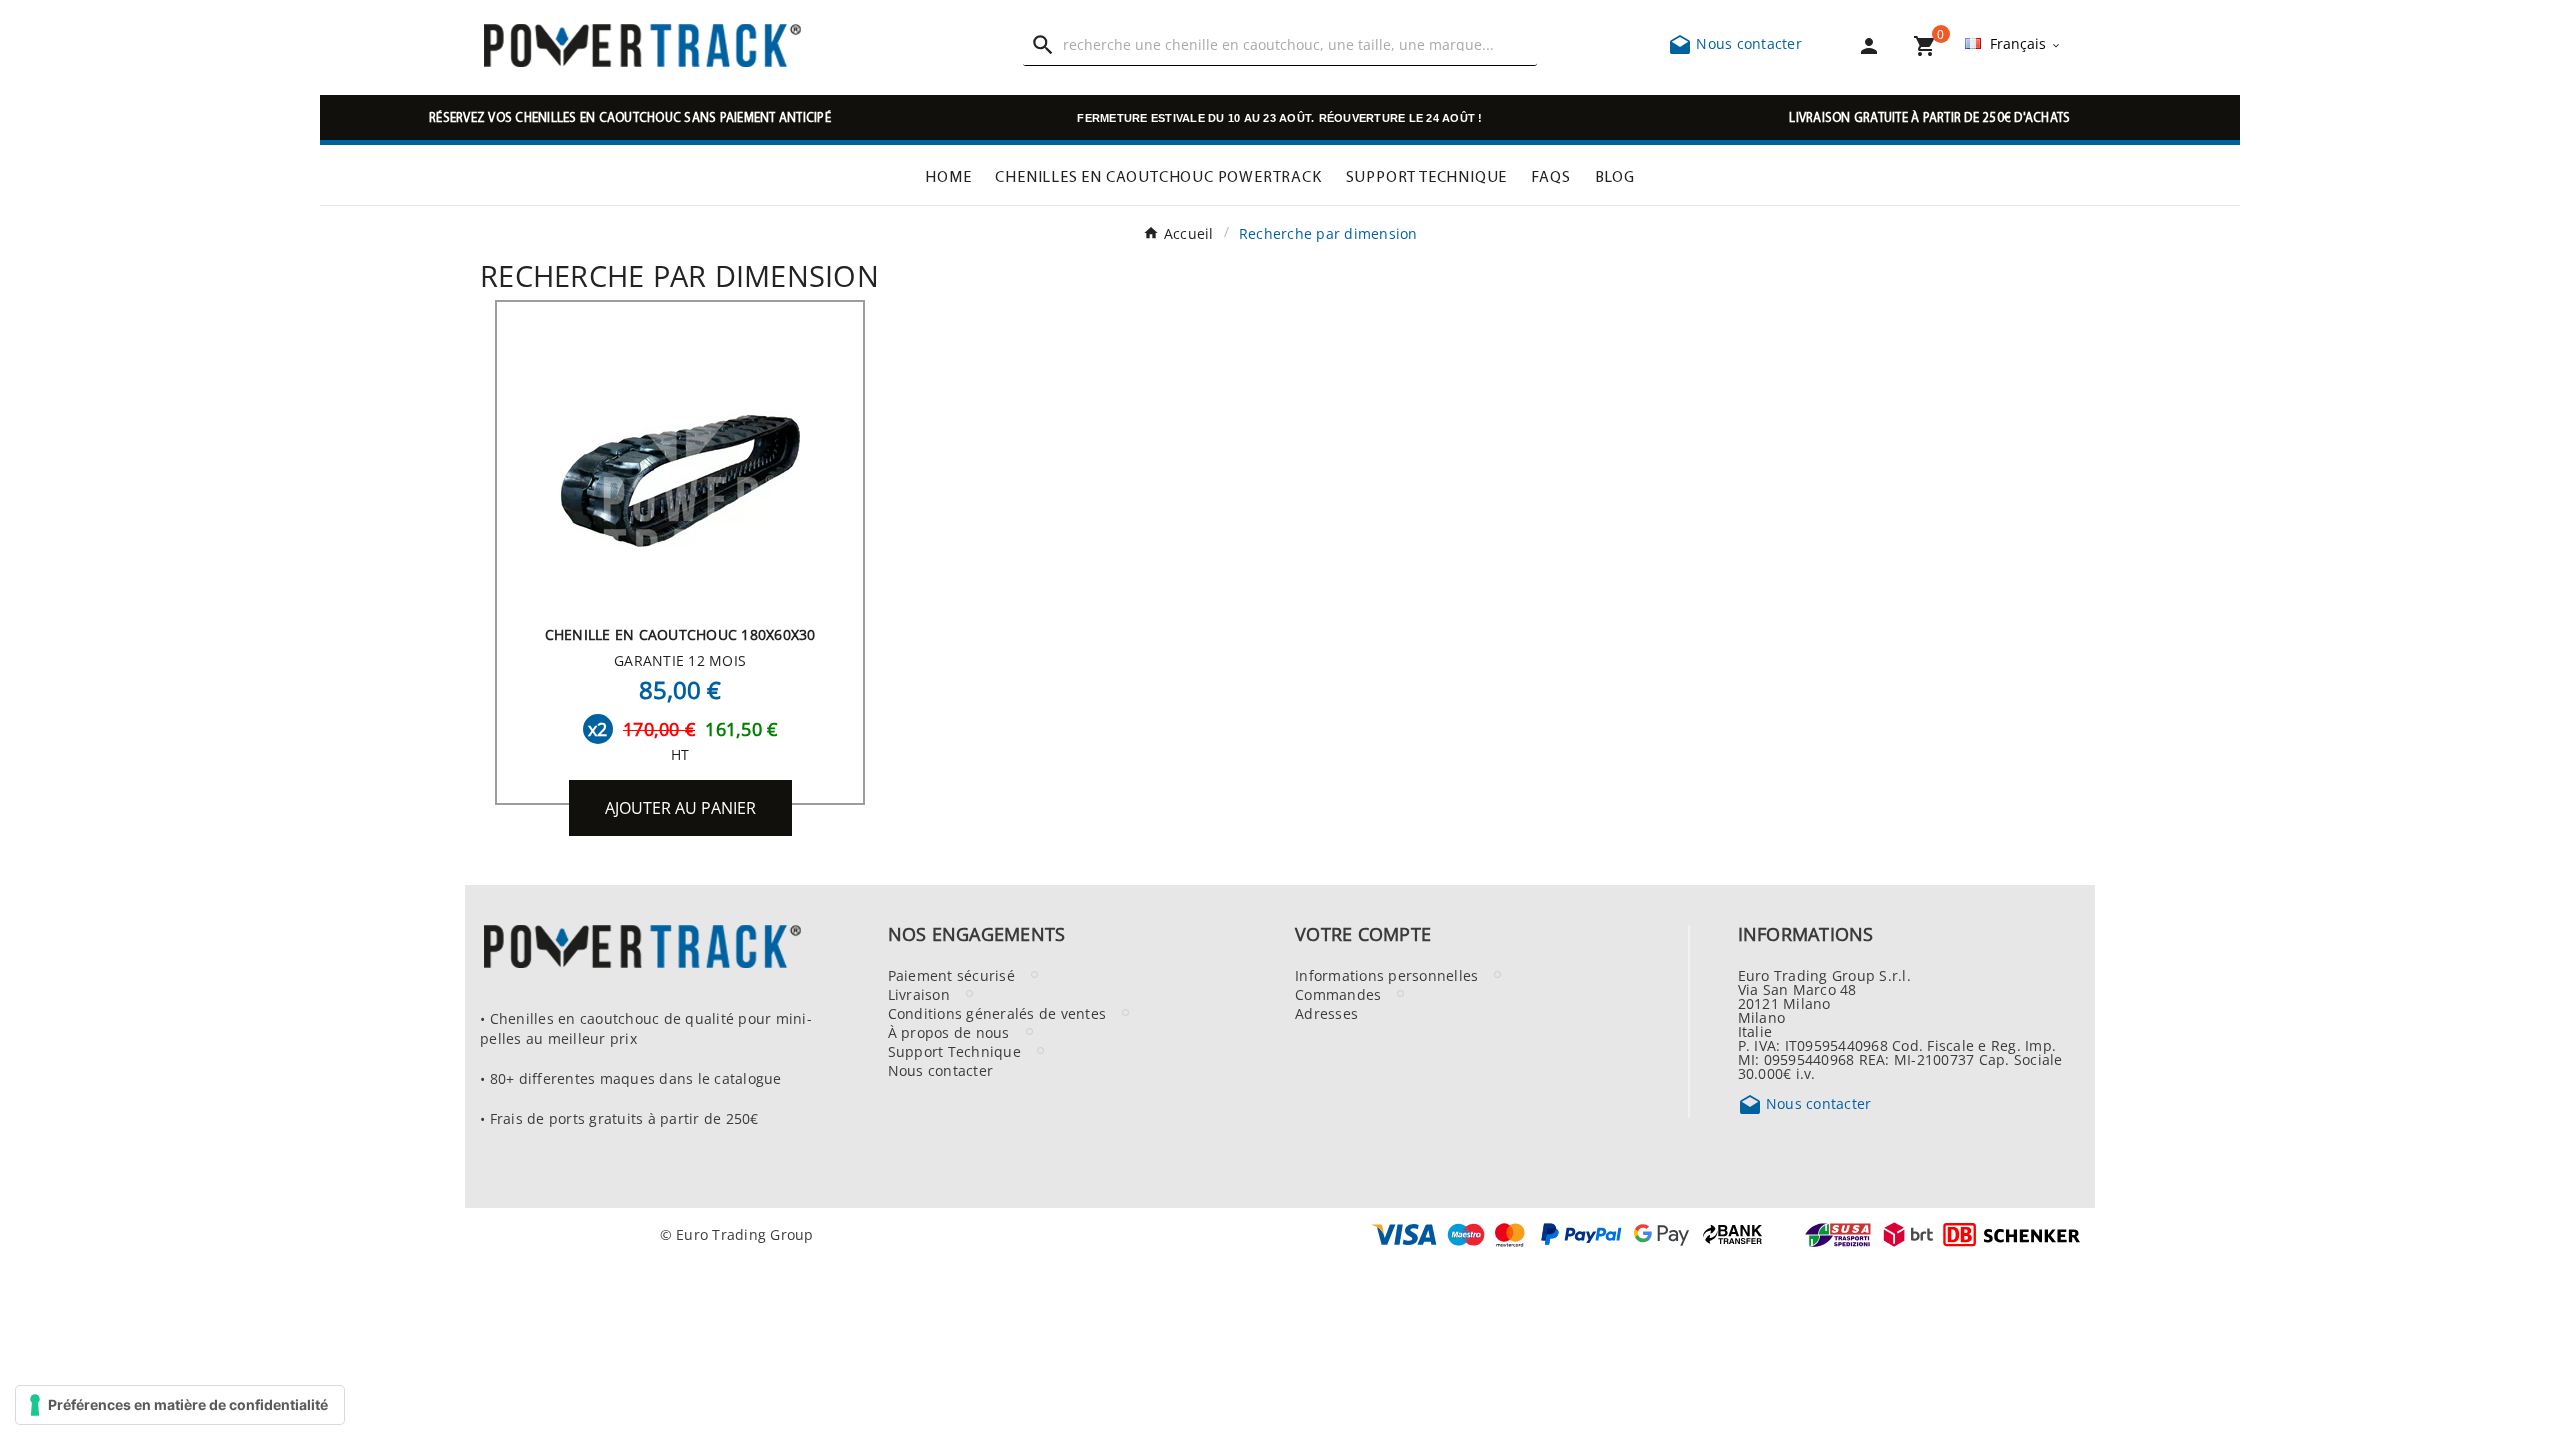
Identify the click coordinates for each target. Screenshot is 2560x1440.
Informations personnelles (1386, 975)
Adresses (1326, 1013)
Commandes (1338, 994)
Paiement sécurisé (951, 975)
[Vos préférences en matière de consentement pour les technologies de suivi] (180, 1405)
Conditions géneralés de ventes (997, 1013)
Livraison (919, 994)
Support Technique (954, 1051)
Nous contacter (1735, 43)
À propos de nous (949, 1032)
